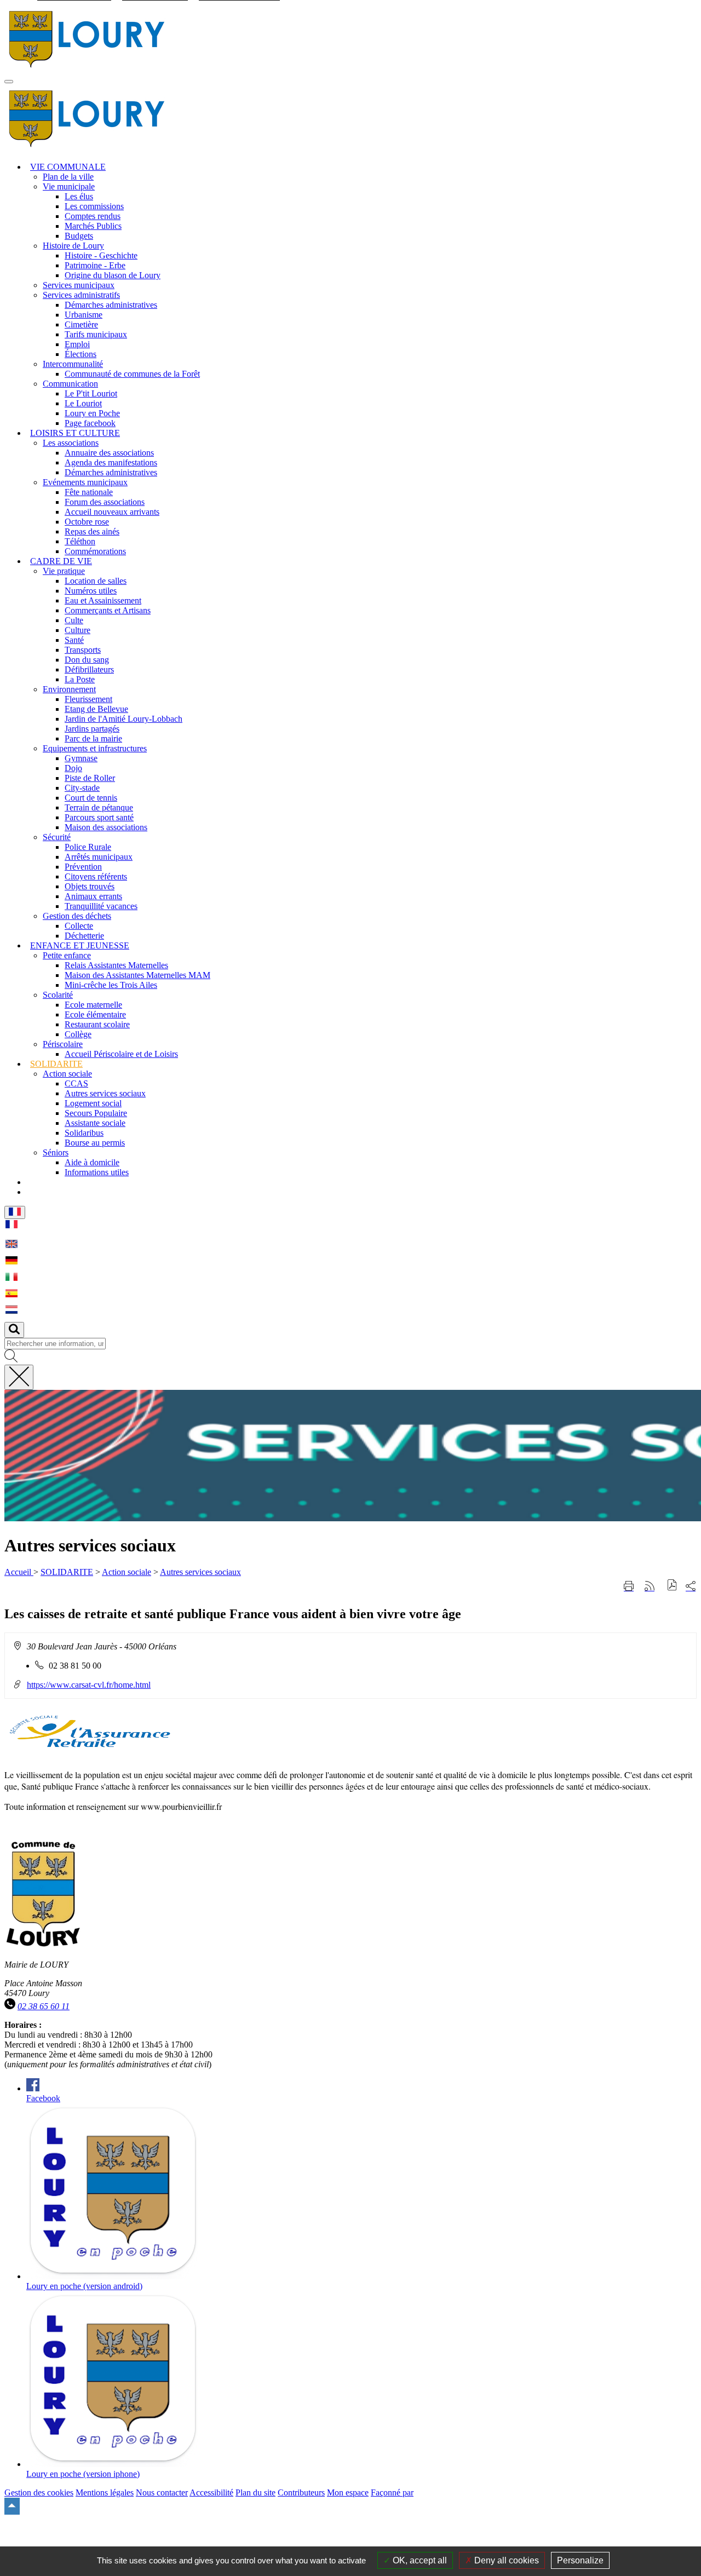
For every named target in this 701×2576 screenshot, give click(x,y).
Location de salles (96, 581)
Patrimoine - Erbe (95, 265)
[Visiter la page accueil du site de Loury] (87, 69)
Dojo (73, 768)
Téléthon (80, 541)
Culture (77, 630)
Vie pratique (64, 571)
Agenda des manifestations (111, 462)
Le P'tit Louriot (91, 393)
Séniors (56, 1152)
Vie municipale (69, 186)
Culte (74, 620)
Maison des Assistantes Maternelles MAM (137, 975)
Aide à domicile (92, 1162)
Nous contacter (162, 2492)
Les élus (79, 196)
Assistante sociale (95, 1123)
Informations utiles (97, 1172)
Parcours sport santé (99, 817)
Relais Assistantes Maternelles (116, 965)
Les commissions (94, 206)
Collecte (79, 926)
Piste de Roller (90, 778)
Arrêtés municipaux (99, 857)
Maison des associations (106, 827)
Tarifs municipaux (96, 334)
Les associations (71, 443)
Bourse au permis (95, 1143)
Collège (78, 1034)
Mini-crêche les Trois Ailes (111, 985)
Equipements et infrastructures (95, 748)
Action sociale (67, 1074)
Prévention (83, 867)
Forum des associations (105, 502)
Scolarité (58, 995)
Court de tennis (91, 798)
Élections (81, 354)
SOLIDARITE (67, 1572)
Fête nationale (89, 492)
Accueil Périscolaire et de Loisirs (121, 1054)
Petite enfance (67, 955)
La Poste (80, 679)
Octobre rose (87, 522)
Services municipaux (79, 285)
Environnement (69, 689)
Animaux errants (93, 896)
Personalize (580, 2560)
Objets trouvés (90, 886)
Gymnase (81, 758)
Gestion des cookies (39, 2492)
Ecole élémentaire (95, 1014)
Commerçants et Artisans (108, 610)
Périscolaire (63, 1044)
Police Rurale (88, 847)
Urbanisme (84, 315)
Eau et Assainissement (103, 600)
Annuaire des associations (109, 453)
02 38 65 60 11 (44, 2006)
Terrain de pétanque (99, 807)
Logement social (93, 1103)
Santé (74, 640)
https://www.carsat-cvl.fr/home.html (89, 1685)
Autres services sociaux (105, 1093)
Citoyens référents (96, 876)
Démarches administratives (111, 305)
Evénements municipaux (85, 482)
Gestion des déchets (77, 916)
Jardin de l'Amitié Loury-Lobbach (123, 719)
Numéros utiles (91, 591)
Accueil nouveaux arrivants (112, 512)
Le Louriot (83, 403)
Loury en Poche (92, 413)
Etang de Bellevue (96, 709)
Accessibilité (211, 2492)
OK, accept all (419, 2560)
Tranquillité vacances (101, 906)
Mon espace (348, 2492)
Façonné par (392, 2492)
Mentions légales (105, 2492)
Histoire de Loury (73, 246)
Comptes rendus (93, 216)
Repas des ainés (92, 531)
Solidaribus (84, 1133)
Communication (70, 384)
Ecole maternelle (93, 1005)
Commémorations (95, 551)
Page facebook (90, 423)
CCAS (76, 1083)
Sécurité (57, 837)
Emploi (77, 344)
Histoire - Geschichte (101, 255)
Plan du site (255, 2492)
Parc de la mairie (93, 738)
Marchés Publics (93, 226)
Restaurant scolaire (97, 1024)
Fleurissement (88, 699)
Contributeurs (301, 2492)
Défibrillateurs (89, 669)
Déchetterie (84, 936)
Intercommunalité (73, 364)
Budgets (79, 236)
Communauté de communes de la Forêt (132, 374)
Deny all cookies (505, 2560)
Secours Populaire (96, 1113)
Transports (83, 650)
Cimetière (81, 324)
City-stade (82, 788)
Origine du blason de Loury (113, 275)
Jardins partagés (92, 729)
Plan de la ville (68, 177)
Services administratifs (81, 295)
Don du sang (87, 660)
